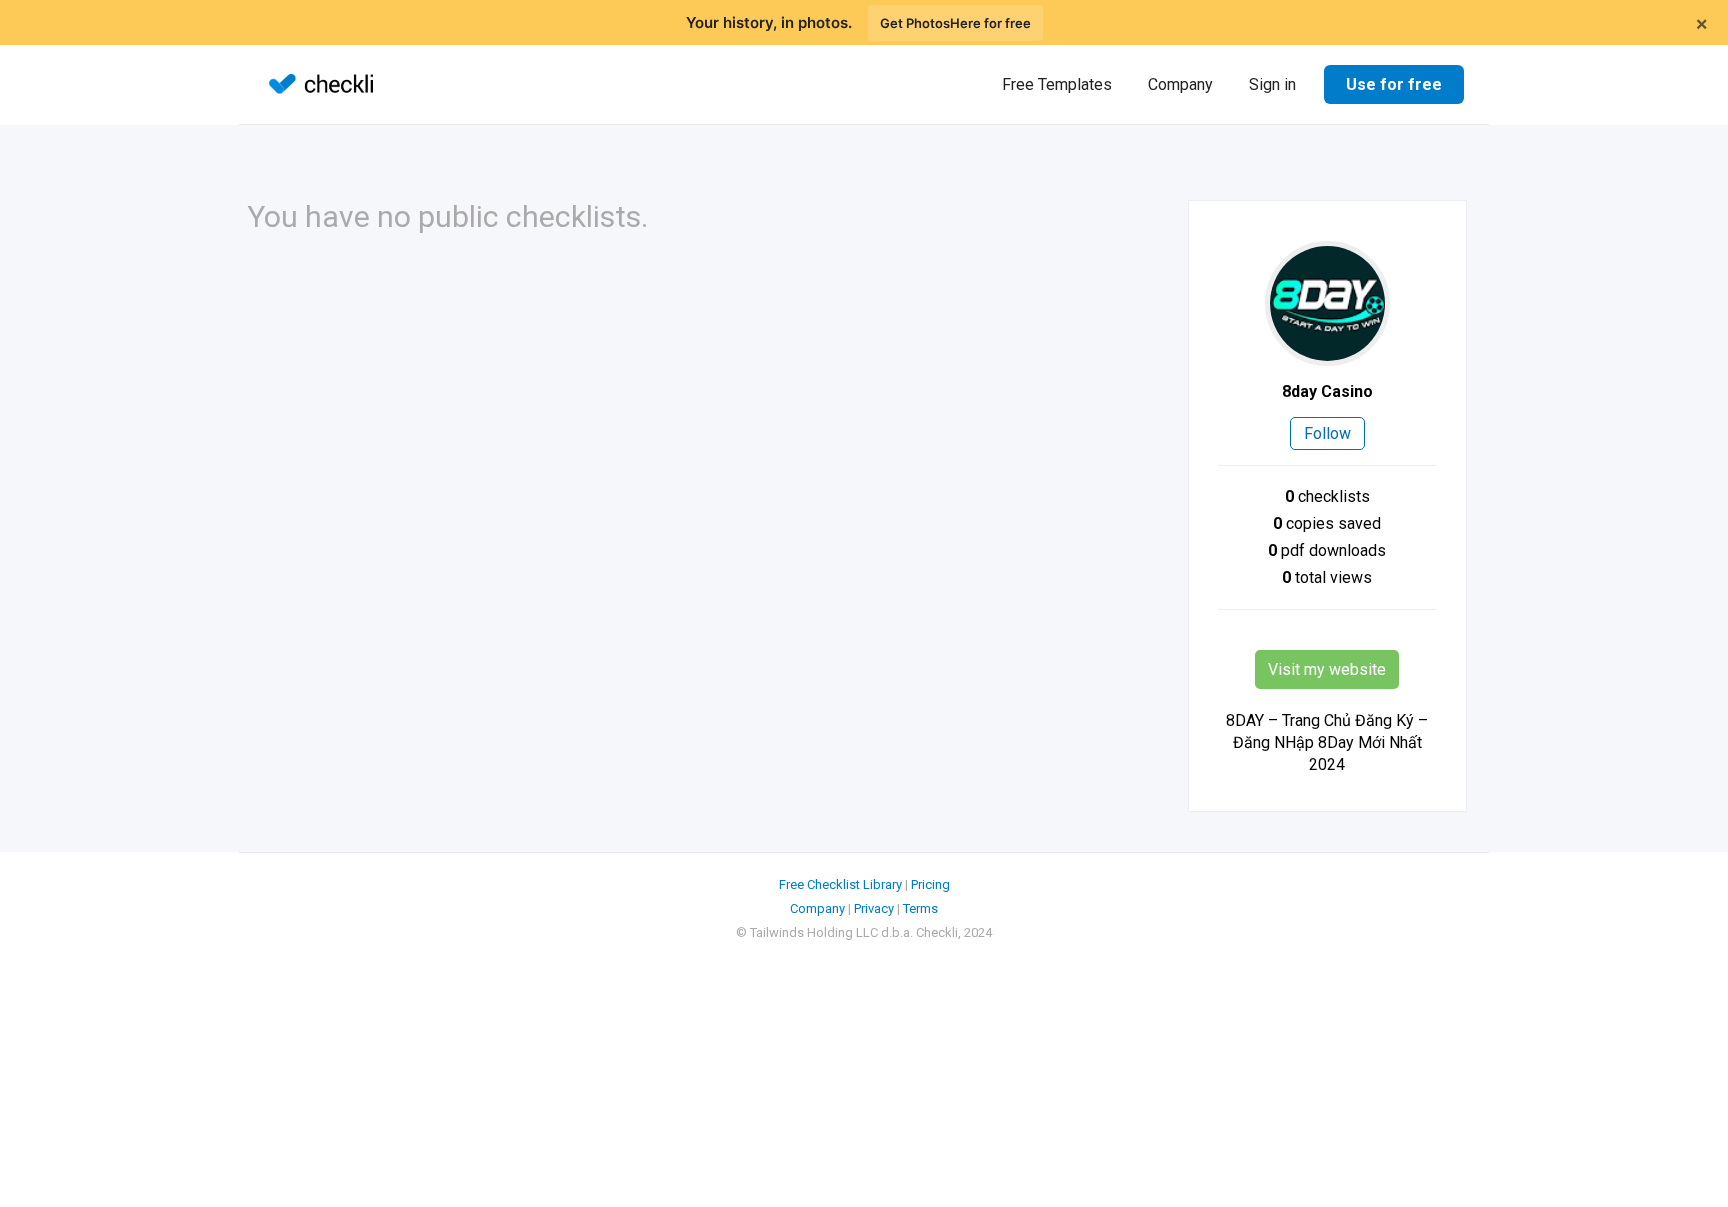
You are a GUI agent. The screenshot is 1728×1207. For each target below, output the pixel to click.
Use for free (1394, 84)
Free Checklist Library (840, 884)
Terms (920, 908)
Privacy (874, 908)
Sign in (1272, 84)
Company (1180, 84)
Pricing (930, 884)
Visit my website (1327, 669)
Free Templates (1057, 84)
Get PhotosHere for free (955, 23)
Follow (1327, 433)
